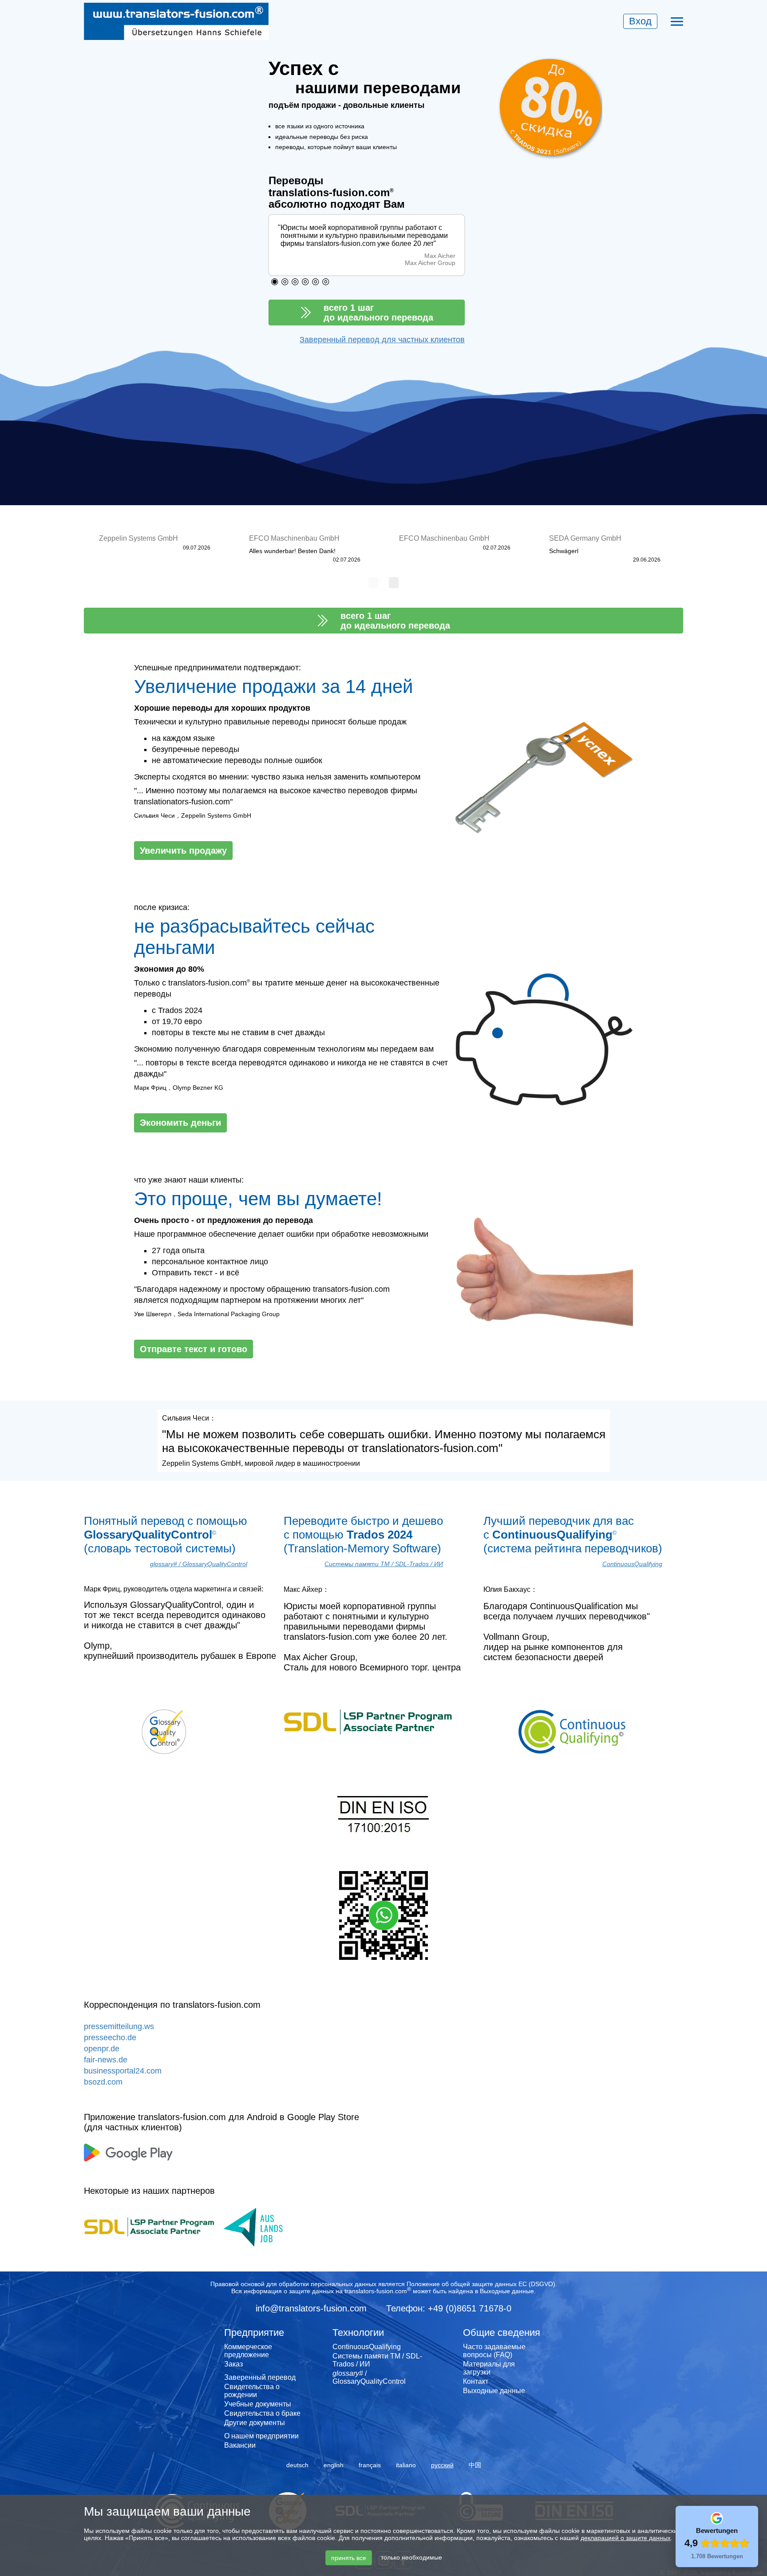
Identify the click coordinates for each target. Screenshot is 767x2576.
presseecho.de (110, 2038)
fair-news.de (106, 2060)
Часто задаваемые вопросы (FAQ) (494, 2351)
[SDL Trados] (149, 2226)
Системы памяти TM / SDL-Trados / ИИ (384, 1564)
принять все (349, 2558)
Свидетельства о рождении (252, 2391)
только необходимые (411, 2557)
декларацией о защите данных (626, 2538)
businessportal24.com (123, 2071)
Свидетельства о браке (262, 2413)
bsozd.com (103, 2082)
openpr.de (102, 2049)
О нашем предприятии (261, 2436)
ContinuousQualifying (632, 1564)
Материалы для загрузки (489, 2368)
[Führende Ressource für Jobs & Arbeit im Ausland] (262, 2226)
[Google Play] (128, 2152)
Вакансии (240, 2445)
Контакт (476, 2381)
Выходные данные (507, 2291)
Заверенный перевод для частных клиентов (382, 340)
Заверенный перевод (260, 2377)
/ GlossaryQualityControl (199, 1564)
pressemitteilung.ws (119, 2026)
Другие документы (255, 2423)
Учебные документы (258, 2404)
